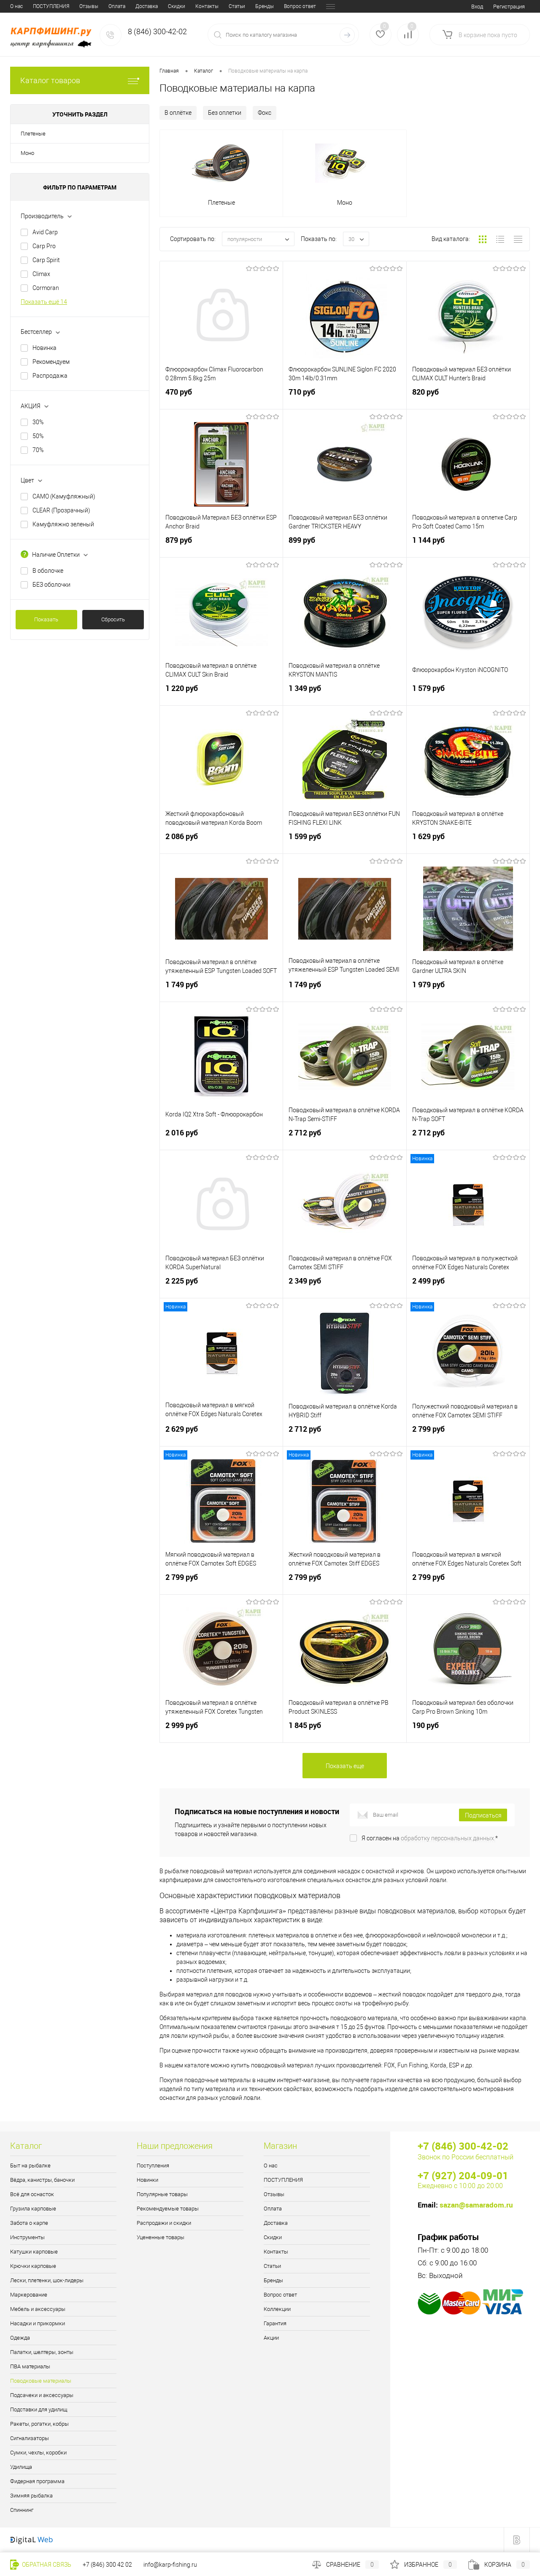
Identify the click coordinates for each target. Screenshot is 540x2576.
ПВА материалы (30, 2366)
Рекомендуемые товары (168, 2209)
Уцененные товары (161, 2237)
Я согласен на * (430, 1838)
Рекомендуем (51, 362)
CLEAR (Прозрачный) (61, 510)
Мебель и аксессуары (38, 2309)
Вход (477, 7)
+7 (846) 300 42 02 (107, 2565)
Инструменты (27, 2237)
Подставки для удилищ (39, 2409)
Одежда (20, 2338)
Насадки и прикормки (38, 2323)
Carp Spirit (46, 260)
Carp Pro (44, 246)
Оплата (117, 6)
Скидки (177, 6)
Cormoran (46, 288)
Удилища (21, 2467)
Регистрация (509, 7)
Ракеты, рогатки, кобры (39, 2424)
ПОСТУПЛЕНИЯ (51, 6)
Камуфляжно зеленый (63, 524)
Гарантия (275, 2323)
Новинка (45, 348)
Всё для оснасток (32, 2194)
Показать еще (345, 1766)
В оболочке (48, 571)
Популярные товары (162, 2194)
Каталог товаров (50, 80)
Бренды (265, 6)
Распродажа (50, 376)
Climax (41, 274)
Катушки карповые (34, 2252)
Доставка (147, 6)
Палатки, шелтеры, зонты (42, 2352)
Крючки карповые (33, 2266)
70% (38, 450)
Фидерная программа (37, 2481)
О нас (16, 6)
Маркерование (29, 2295)
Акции (271, 2338)
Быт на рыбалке (30, 2166)
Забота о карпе (29, 2223)
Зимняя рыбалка (31, 2496)
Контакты (207, 6)
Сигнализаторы (30, 2438)
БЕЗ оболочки (51, 585)
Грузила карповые (33, 2209)
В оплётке (178, 113)
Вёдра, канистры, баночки (42, 2180)
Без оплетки (225, 113)
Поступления (153, 2166)
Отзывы (89, 6)
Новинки (147, 2180)
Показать (46, 619)
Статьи (237, 6)
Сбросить (113, 619)
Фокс (265, 113)
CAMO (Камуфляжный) (64, 496)
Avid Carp (45, 232)
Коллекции (277, 2309)
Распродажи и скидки (164, 2223)
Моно (27, 153)
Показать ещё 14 (44, 302)
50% (38, 436)
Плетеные (33, 134)
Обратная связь (46, 2565)
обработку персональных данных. (448, 1838)
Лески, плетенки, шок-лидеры (47, 2280)
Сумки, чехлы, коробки (38, 2453)
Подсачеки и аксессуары (42, 2395)
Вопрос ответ (300, 6)
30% (38, 422)
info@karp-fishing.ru (170, 2565)
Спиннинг (22, 2510)
